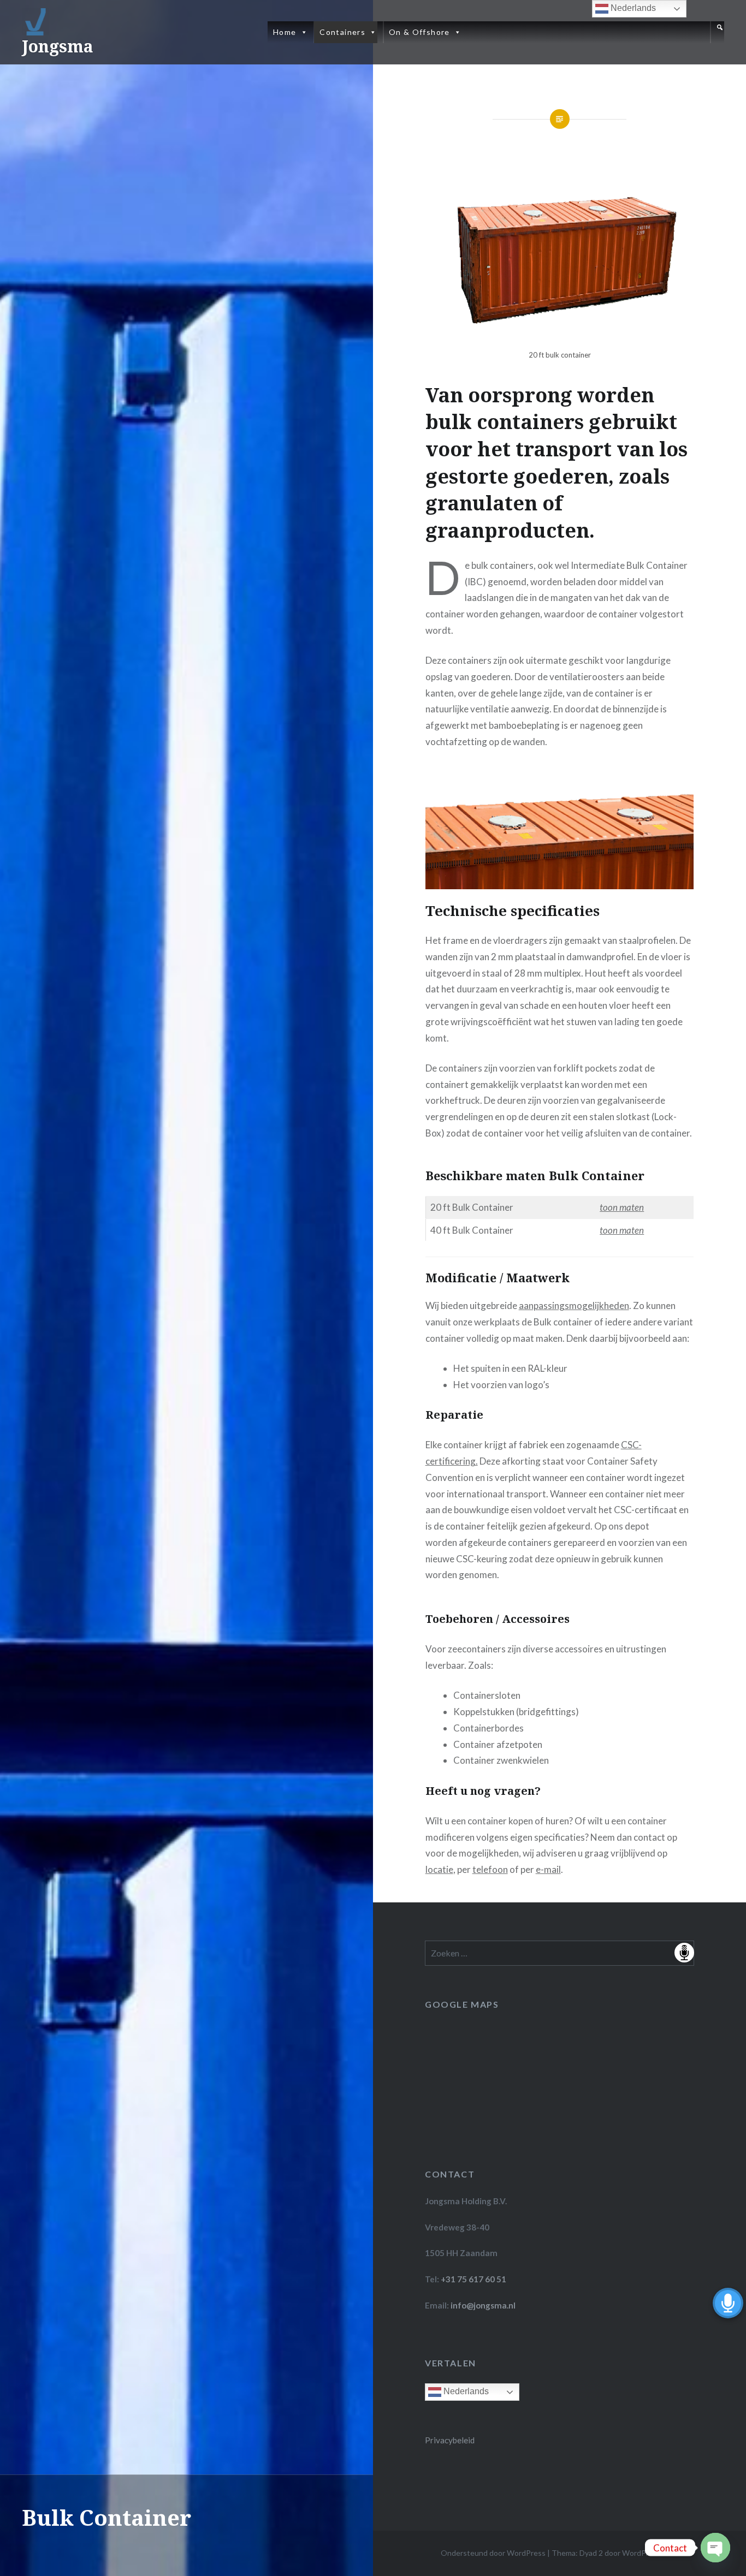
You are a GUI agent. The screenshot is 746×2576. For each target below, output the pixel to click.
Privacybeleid (450, 2440)
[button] (717, 32)
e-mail (548, 1869)
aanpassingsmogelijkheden (574, 1305)
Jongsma (58, 46)
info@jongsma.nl (483, 2305)
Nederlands (465, 2392)
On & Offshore (419, 32)
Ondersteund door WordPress (493, 2553)
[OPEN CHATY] (715, 2548)
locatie (439, 1869)
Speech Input (684, 1953)
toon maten (622, 1207)
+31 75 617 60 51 (473, 2279)
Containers (342, 32)
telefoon (490, 1869)
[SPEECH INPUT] (559, 1953)
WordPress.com (649, 2553)
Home (285, 32)
